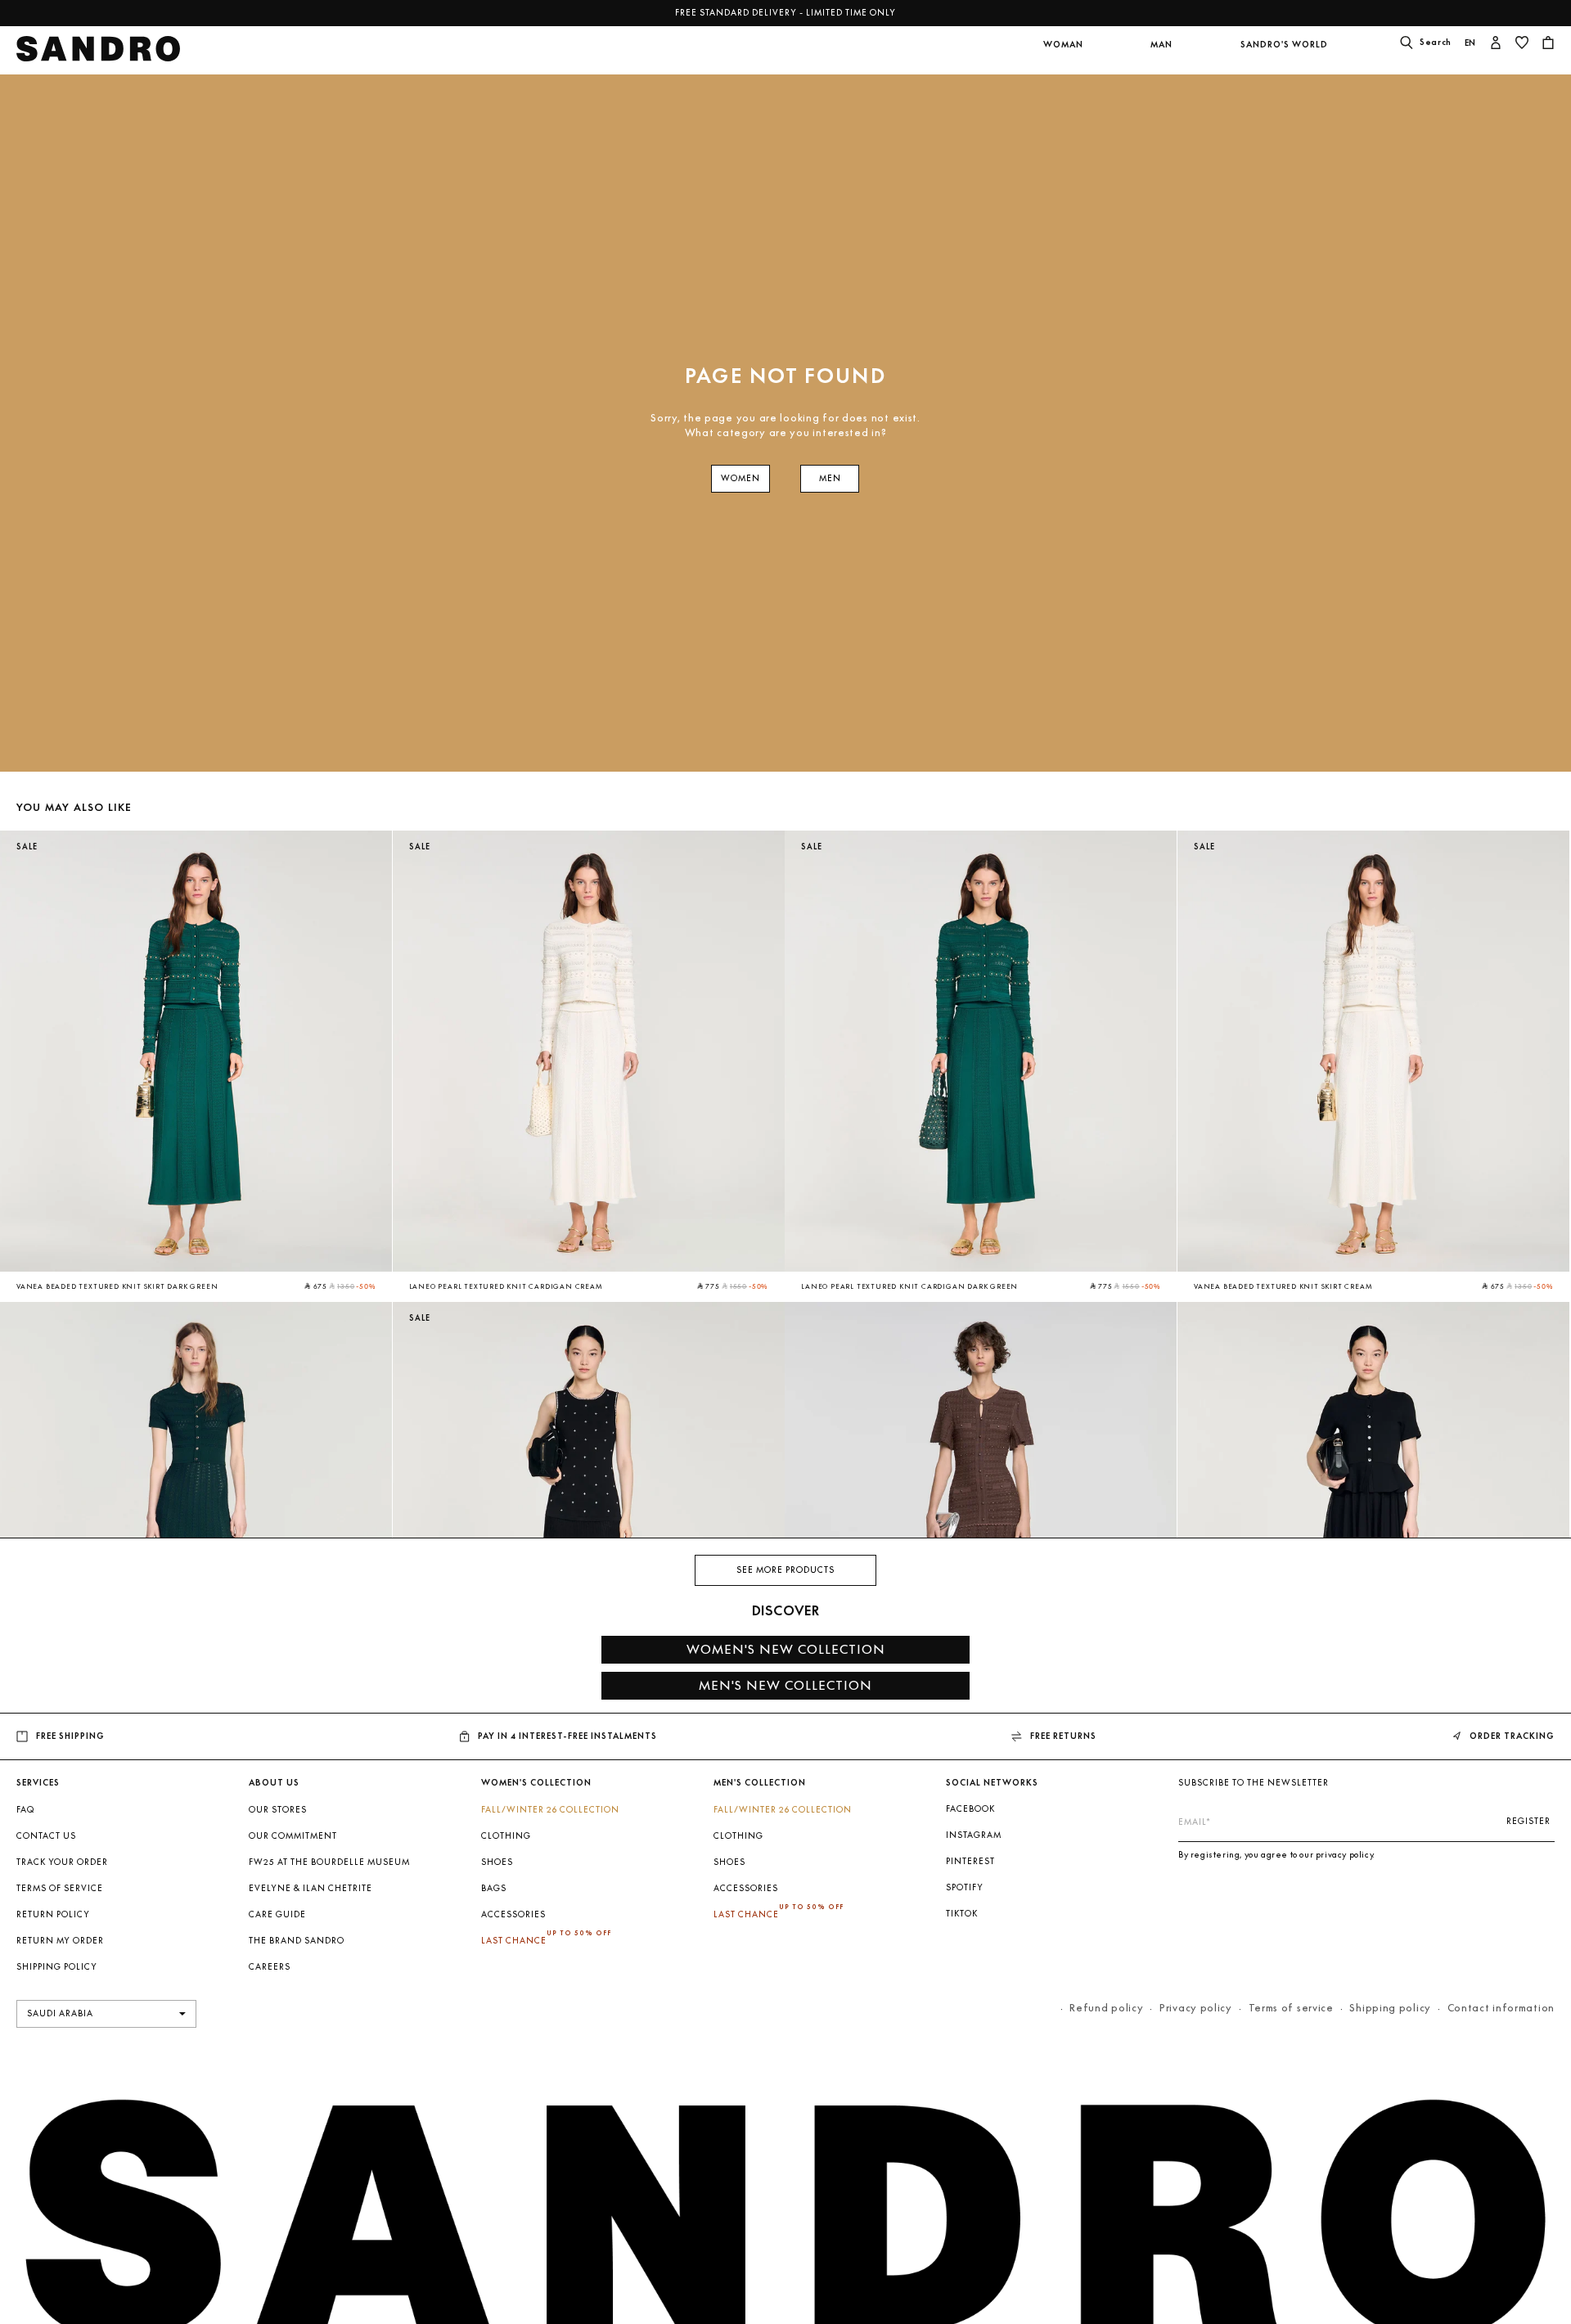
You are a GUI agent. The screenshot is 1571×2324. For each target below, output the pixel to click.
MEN (830, 478)
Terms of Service (60, 1888)
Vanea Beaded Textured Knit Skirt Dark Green (117, 1286)
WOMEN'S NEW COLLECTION (786, 1649)
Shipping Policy (57, 1967)
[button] (1063, 55)
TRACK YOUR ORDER (62, 1862)
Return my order (60, 1941)
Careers (270, 1967)
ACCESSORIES (513, 1914)
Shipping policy (1390, 2008)
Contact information (1501, 2008)
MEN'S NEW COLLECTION (785, 1685)
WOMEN (740, 478)
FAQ (25, 1810)
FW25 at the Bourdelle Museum (329, 1862)
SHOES (497, 1862)
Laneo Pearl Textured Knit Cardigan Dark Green (909, 1286)
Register (1528, 1821)
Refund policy (1106, 2008)
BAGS (494, 1888)
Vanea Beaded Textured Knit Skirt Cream (1283, 1286)
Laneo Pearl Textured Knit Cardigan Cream (506, 1286)
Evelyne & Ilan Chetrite (311, 1888)
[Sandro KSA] (99, 54)
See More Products (785, 1570)
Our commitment (293, 1836)
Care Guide (277, 1914)
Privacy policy (1196, 2008)
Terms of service (1291, 2008)
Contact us (46, 1836)
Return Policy (53, 1914)
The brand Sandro (297, 1941)
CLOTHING (506, 1836)
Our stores (278, 1810)
